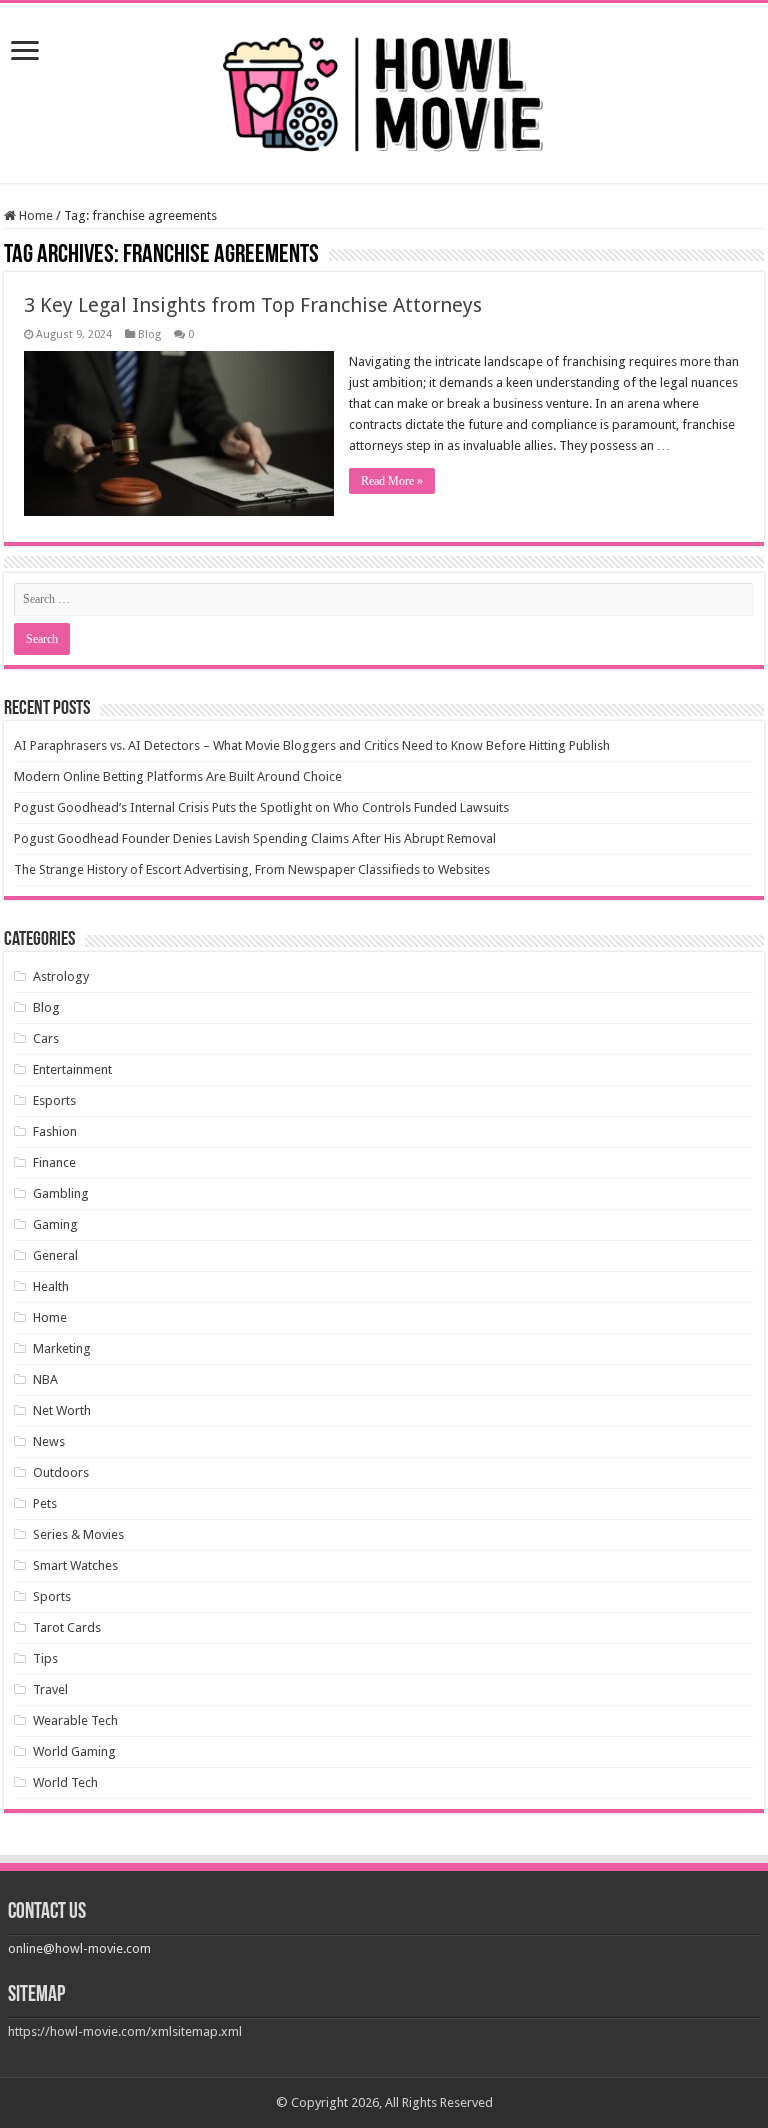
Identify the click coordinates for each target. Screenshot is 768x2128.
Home (34, 215)
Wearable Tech (75, 1720)
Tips (45, 1658)
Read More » (392, 481)
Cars (46, 1038)
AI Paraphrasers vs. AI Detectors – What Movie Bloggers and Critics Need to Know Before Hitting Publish (312, 745)
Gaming (55, 1224)
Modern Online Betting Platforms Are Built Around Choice (178, 776)
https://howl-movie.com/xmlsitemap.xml (125, 2031)
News (49, 1441)
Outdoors (61, 1472)
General (55, 1255)
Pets (45, 1503)
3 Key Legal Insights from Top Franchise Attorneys (253, 305)
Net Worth (62, 1410)
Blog (149, 334)
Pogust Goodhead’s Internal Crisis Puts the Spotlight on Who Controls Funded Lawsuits (261, 807)
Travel (50, 1689)
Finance (54, 1162)
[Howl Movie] (384, 89)
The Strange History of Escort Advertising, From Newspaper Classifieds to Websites (252, 869)
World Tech (65, 1782)
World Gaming (74, 1751)
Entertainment (72, 1069)
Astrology (61, 976)
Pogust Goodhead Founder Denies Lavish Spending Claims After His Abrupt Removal (255, 838)
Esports (54, 1100)
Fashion (55, 1131)
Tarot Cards (67, 1627)
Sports (52, 1596)
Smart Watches (75, 1565)
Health (51, 1286)
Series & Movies (78, 1534)
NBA (45, 1379)
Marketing (62, 1348)
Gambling (61, 1193)
